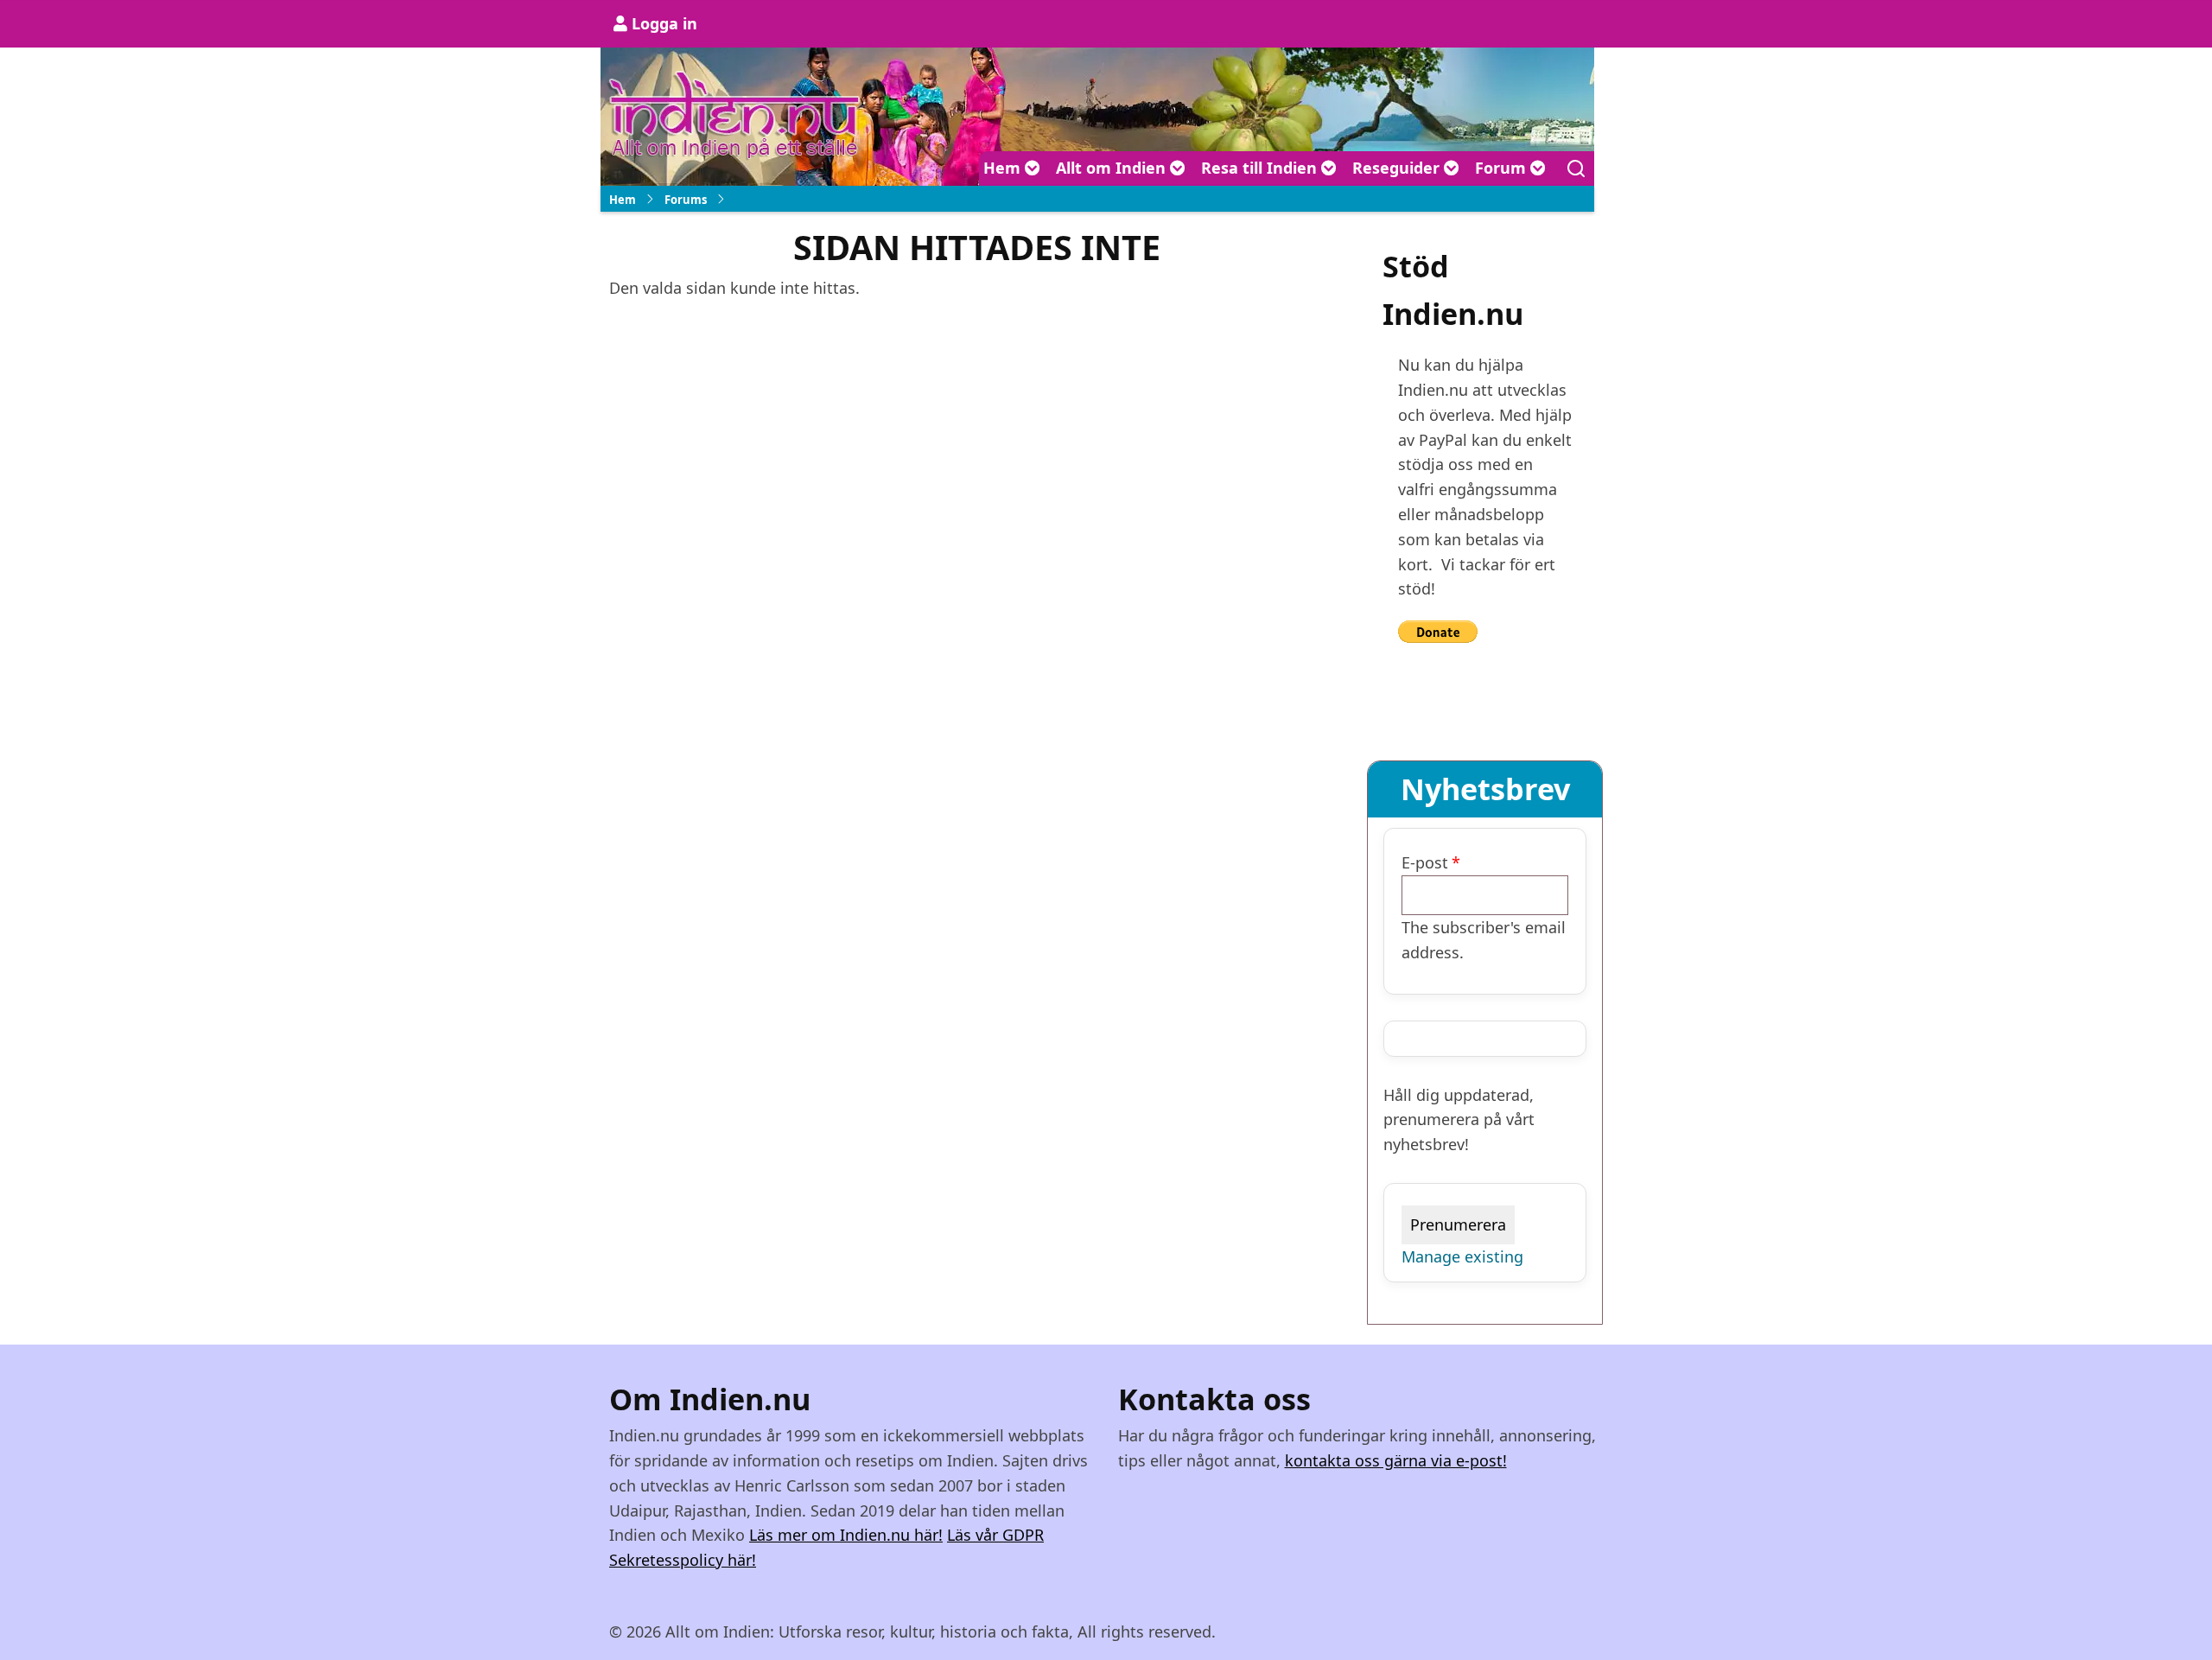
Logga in (664, 23)
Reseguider (1398, 168)
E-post (1425, 862)
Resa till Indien (1261, 168)
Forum (1503, 168)
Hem (1004, 168)
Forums (686, 200)
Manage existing (1462, 1256)
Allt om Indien (1113, 168)
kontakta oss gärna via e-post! (1396, 1460)
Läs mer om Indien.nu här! (846, 1535)
